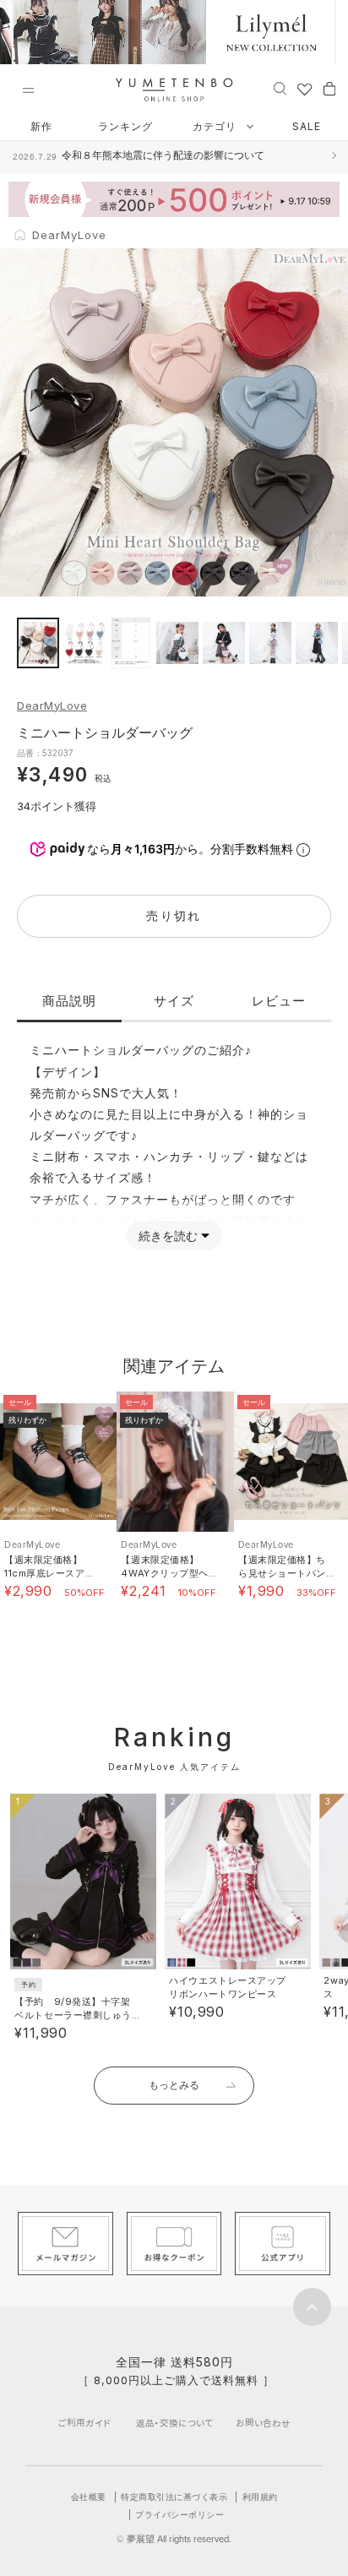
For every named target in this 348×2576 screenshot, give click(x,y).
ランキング (125, 126)
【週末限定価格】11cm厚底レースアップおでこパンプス (49, 1573)
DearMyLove (52, 705)
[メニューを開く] (28, 90)
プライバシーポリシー (179, 2514)
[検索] (280, 88)
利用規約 (260, 2497)
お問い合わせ (263, 2423)
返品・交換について (174, 2423)
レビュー (279, 1001)
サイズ (174, 1001)
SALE (307, 126)
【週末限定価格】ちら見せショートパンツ (282, 1573)
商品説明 (69, 1001)
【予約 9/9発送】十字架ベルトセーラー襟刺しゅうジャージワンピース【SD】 (75, 2015)
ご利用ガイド (84, 2423)
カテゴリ (216, 126)
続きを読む (168, 1236)
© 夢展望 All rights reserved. (174, 2539)
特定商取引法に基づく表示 (174, 2497)
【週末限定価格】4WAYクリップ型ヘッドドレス (165, 1573)
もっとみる (174, 2085)
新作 (41, 126)
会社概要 (89, 2497)
